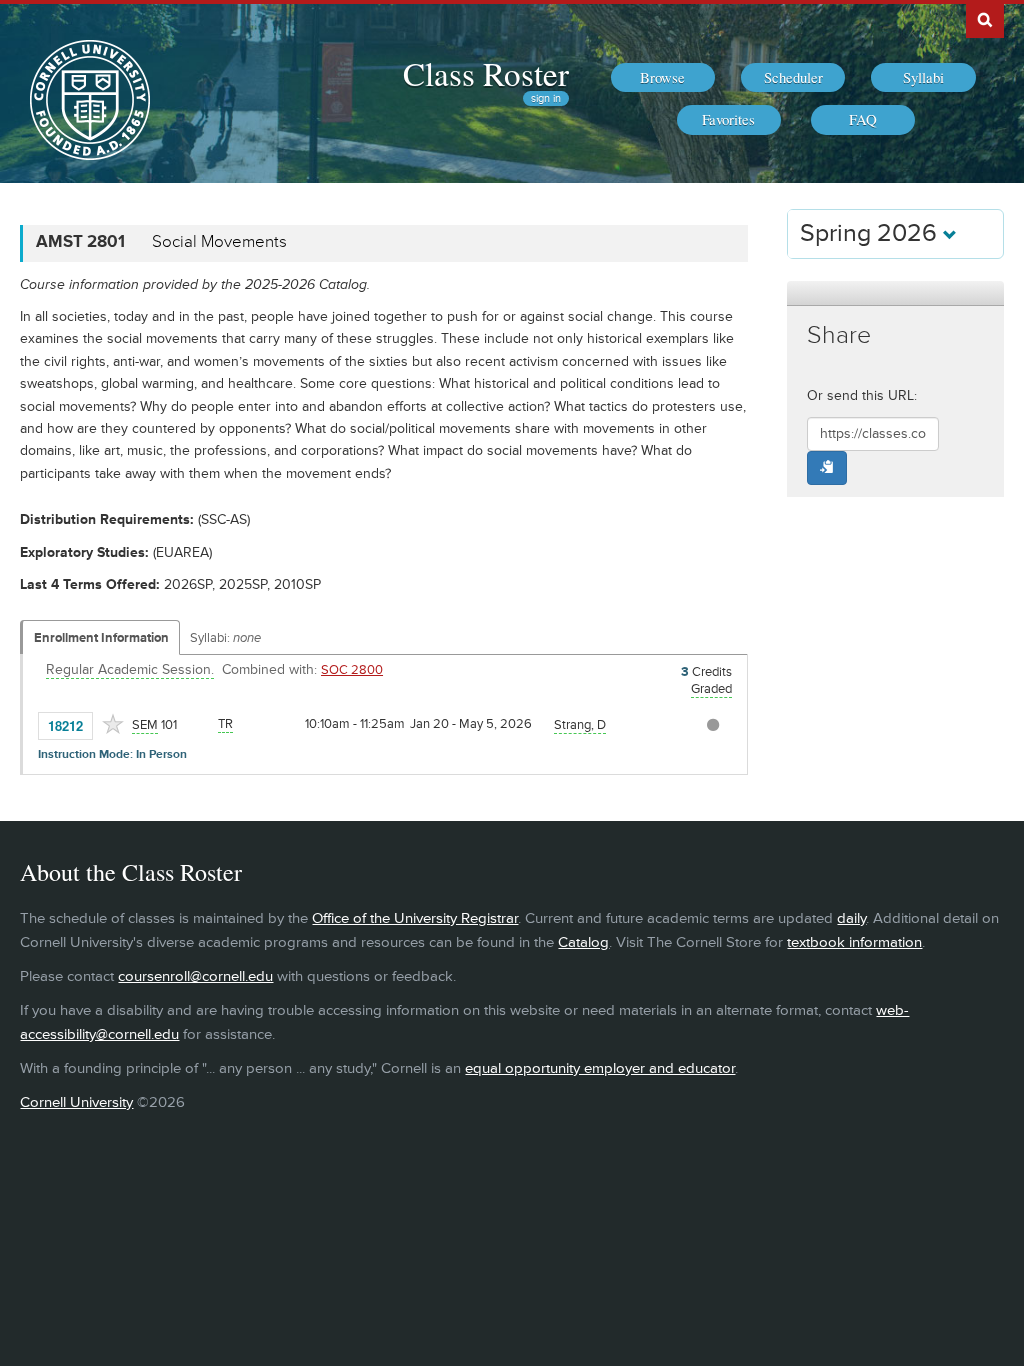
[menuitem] (663, 78)
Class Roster (486, 73)
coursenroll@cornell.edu (195, 976)
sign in (546, 98)
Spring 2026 (871, 233)
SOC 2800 (352, 670)
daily (851, 918)
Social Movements (219, 242)
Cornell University (76, 1102)
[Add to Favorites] (113, 724)
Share (839, 335)
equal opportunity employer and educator (600, 1068)
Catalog (583, 942)
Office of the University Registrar (415, 918)
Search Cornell (985, 19)
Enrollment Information (101, 638)
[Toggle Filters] (895, 293)
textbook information (854, 942)
